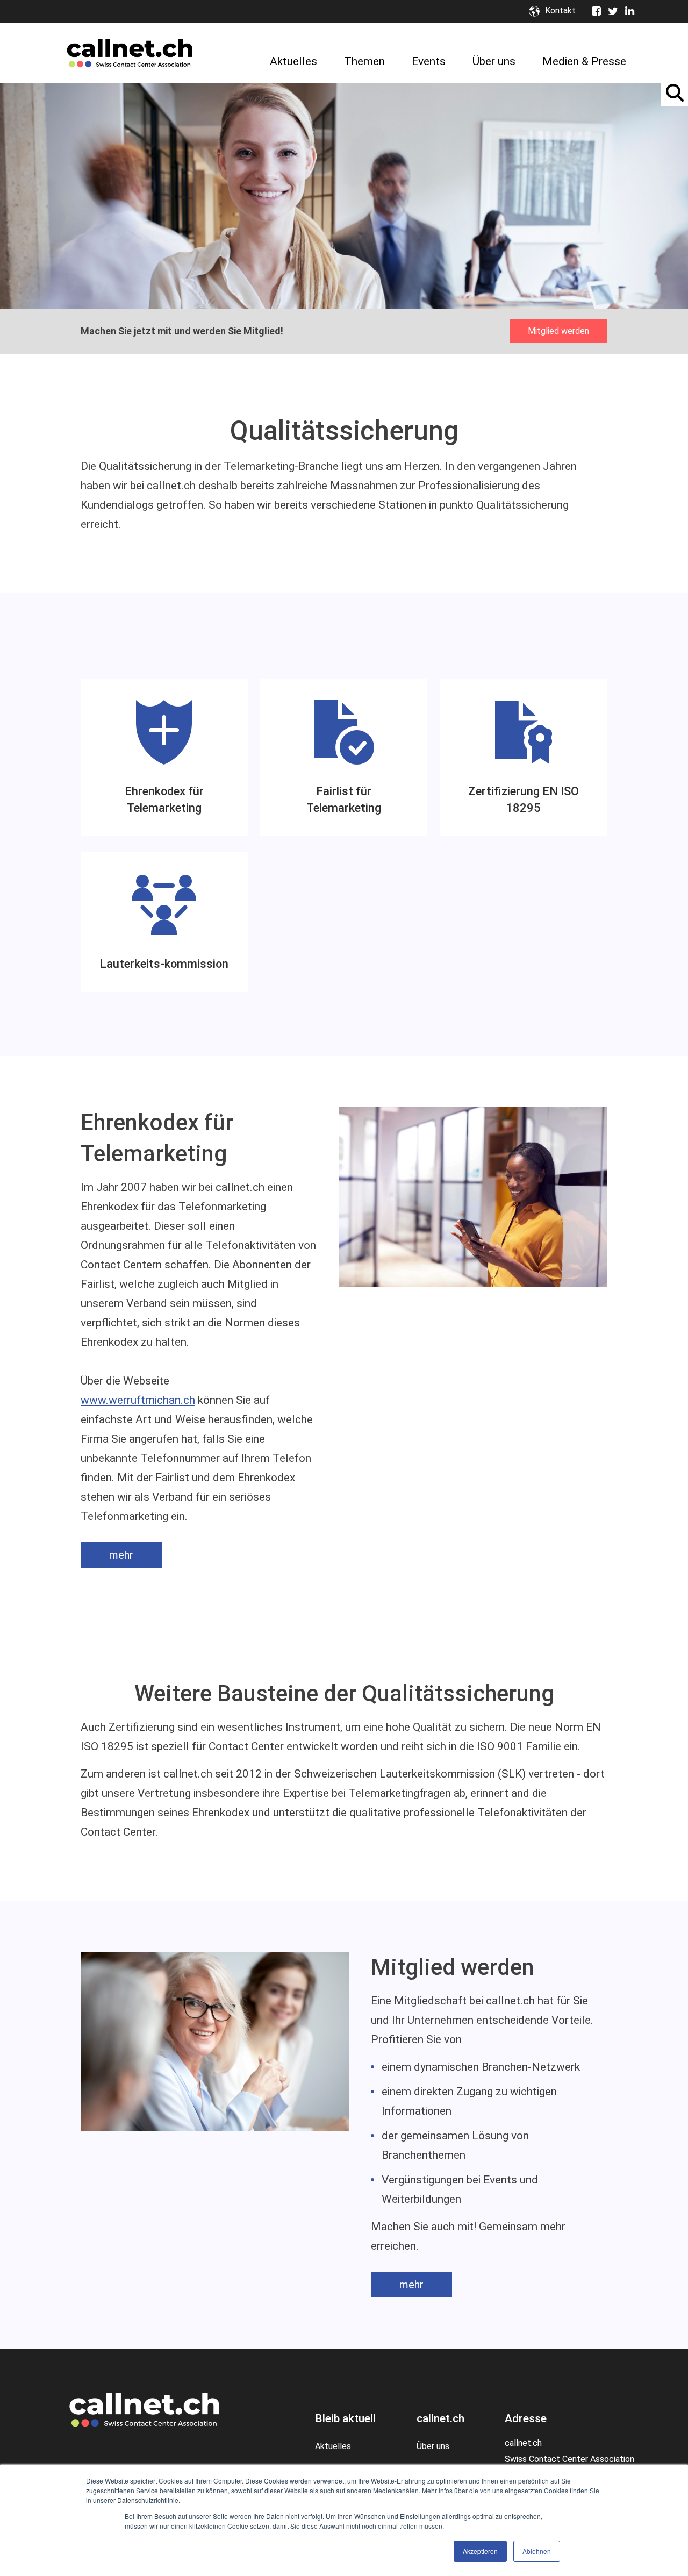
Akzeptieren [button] (480, 2551)
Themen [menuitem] (364, 61)
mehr (121, 1555)
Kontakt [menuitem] (560, 11)
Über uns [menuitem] (494, 61)
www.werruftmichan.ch (138, 1400)
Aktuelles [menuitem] (293, 61)
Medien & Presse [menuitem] (584, 61)
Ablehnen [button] (537, 2551)
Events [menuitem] (429, 61)
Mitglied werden (558, 331)
